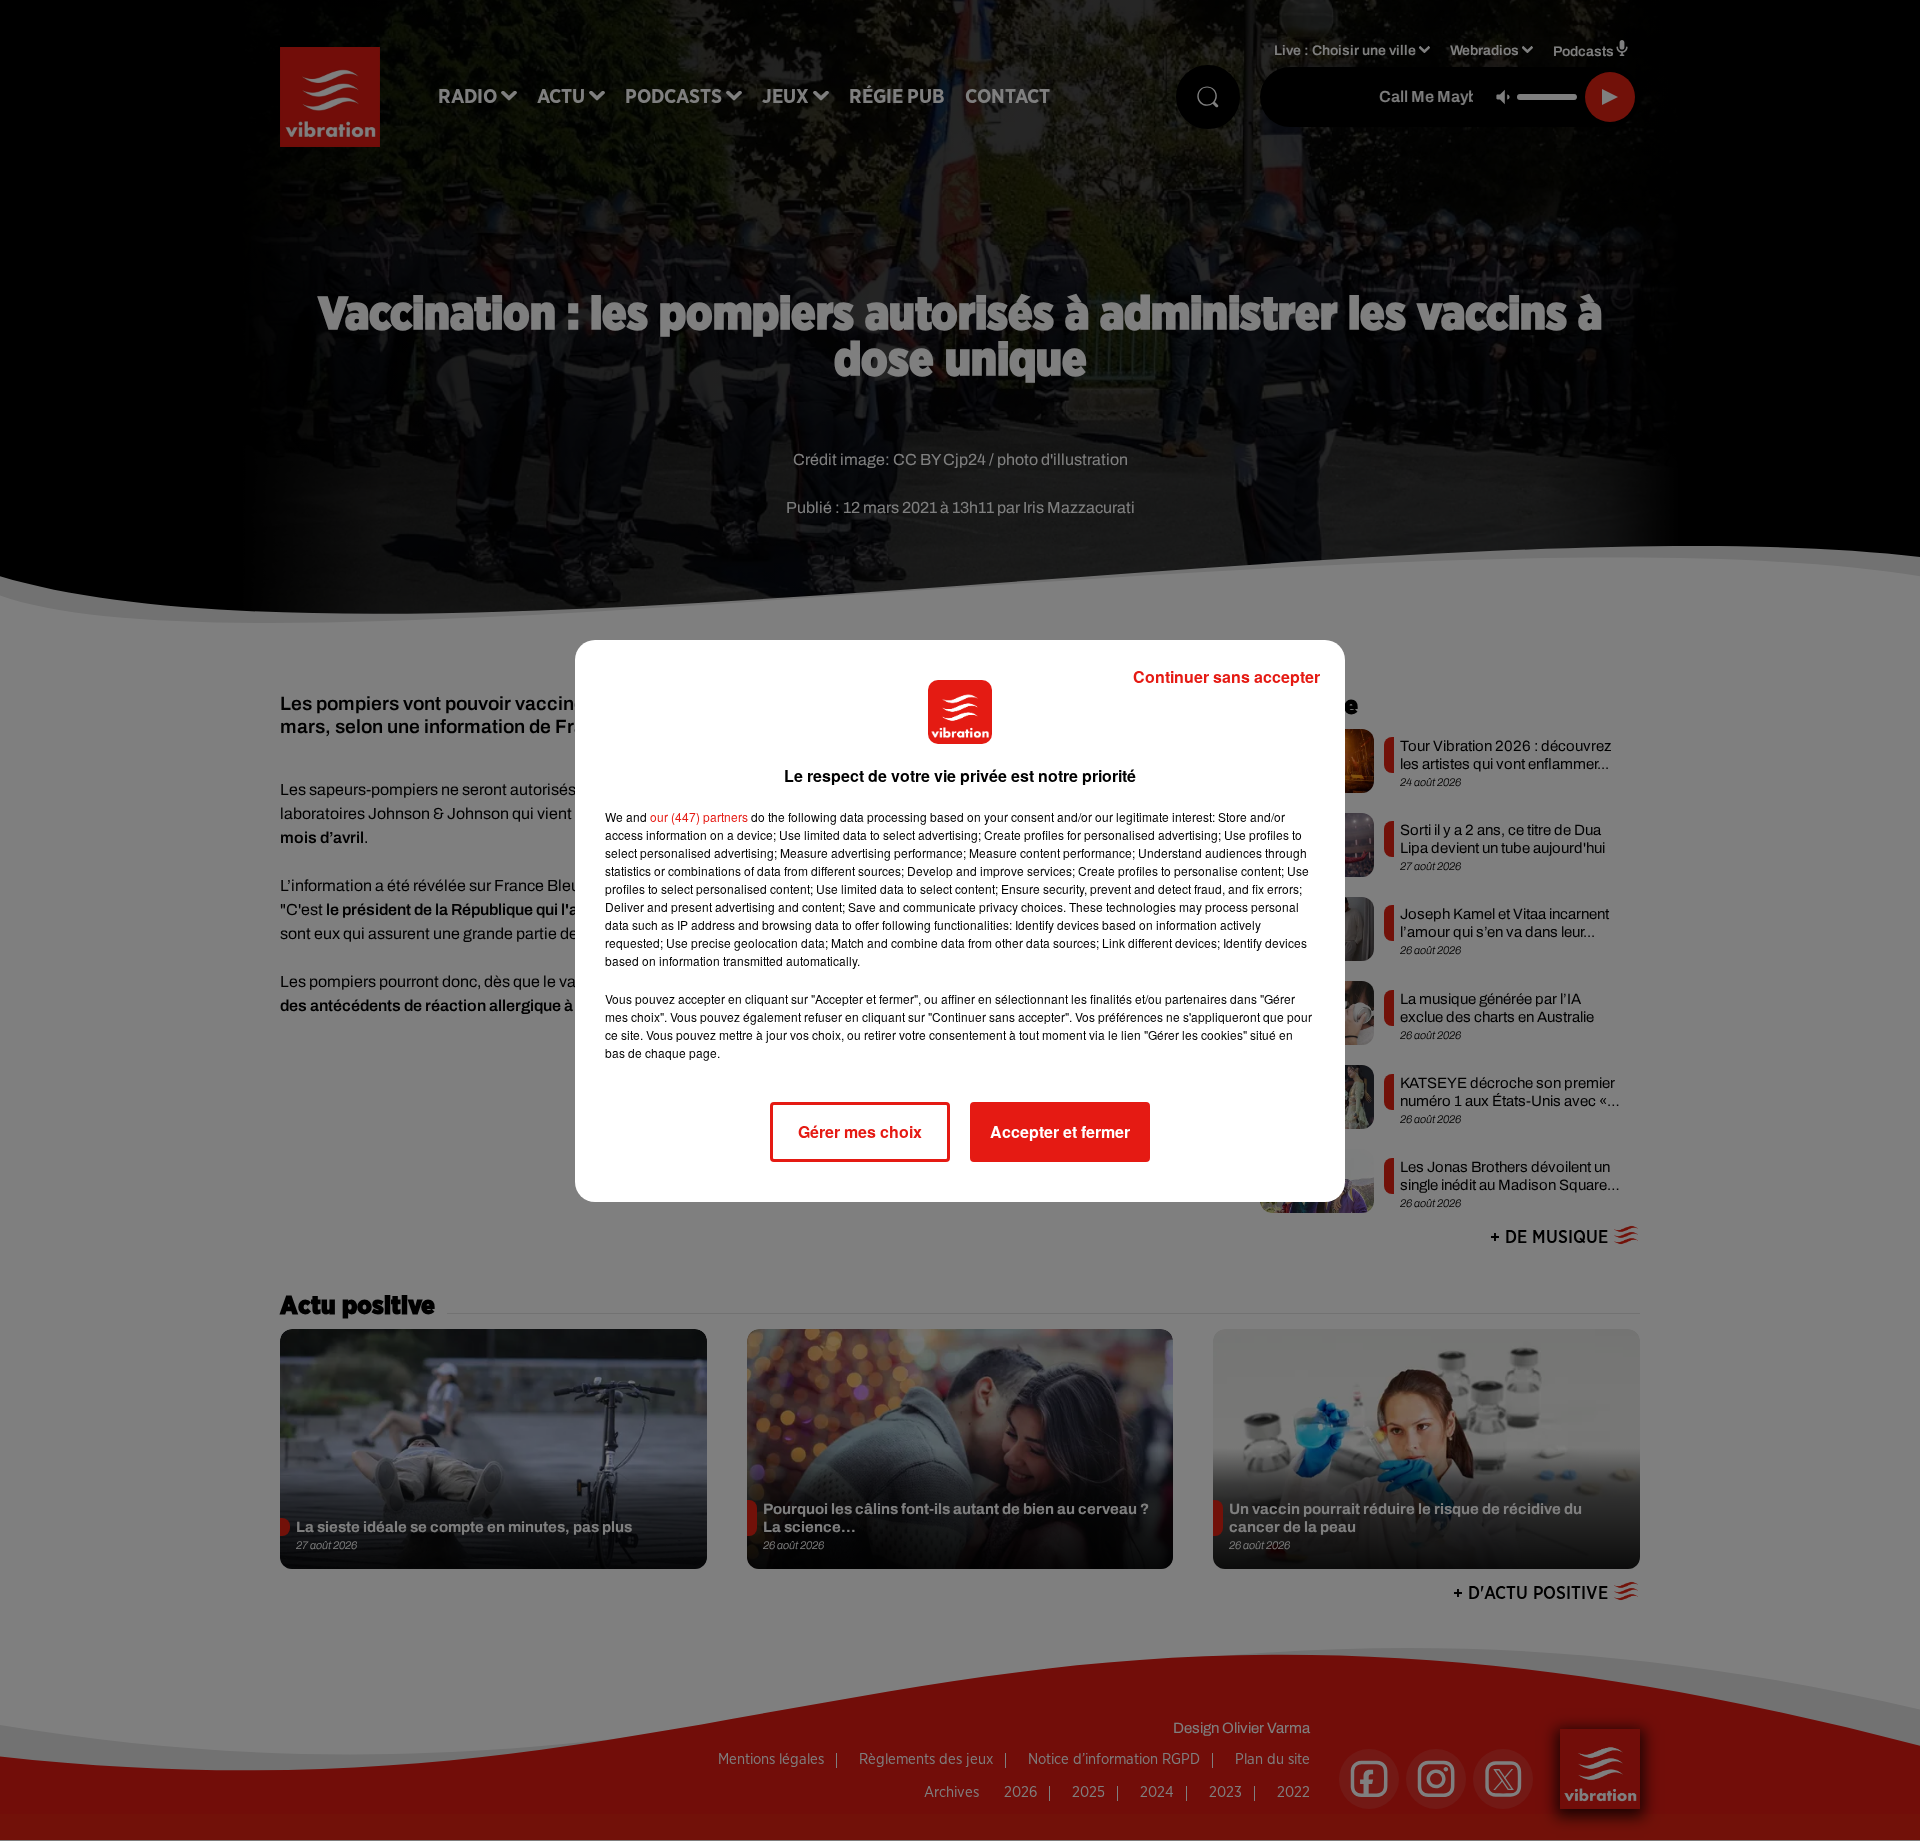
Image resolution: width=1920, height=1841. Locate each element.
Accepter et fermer (1060, 1131)
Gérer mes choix (860, 1131)
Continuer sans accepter (1226, 676)
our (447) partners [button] (699, 816)
